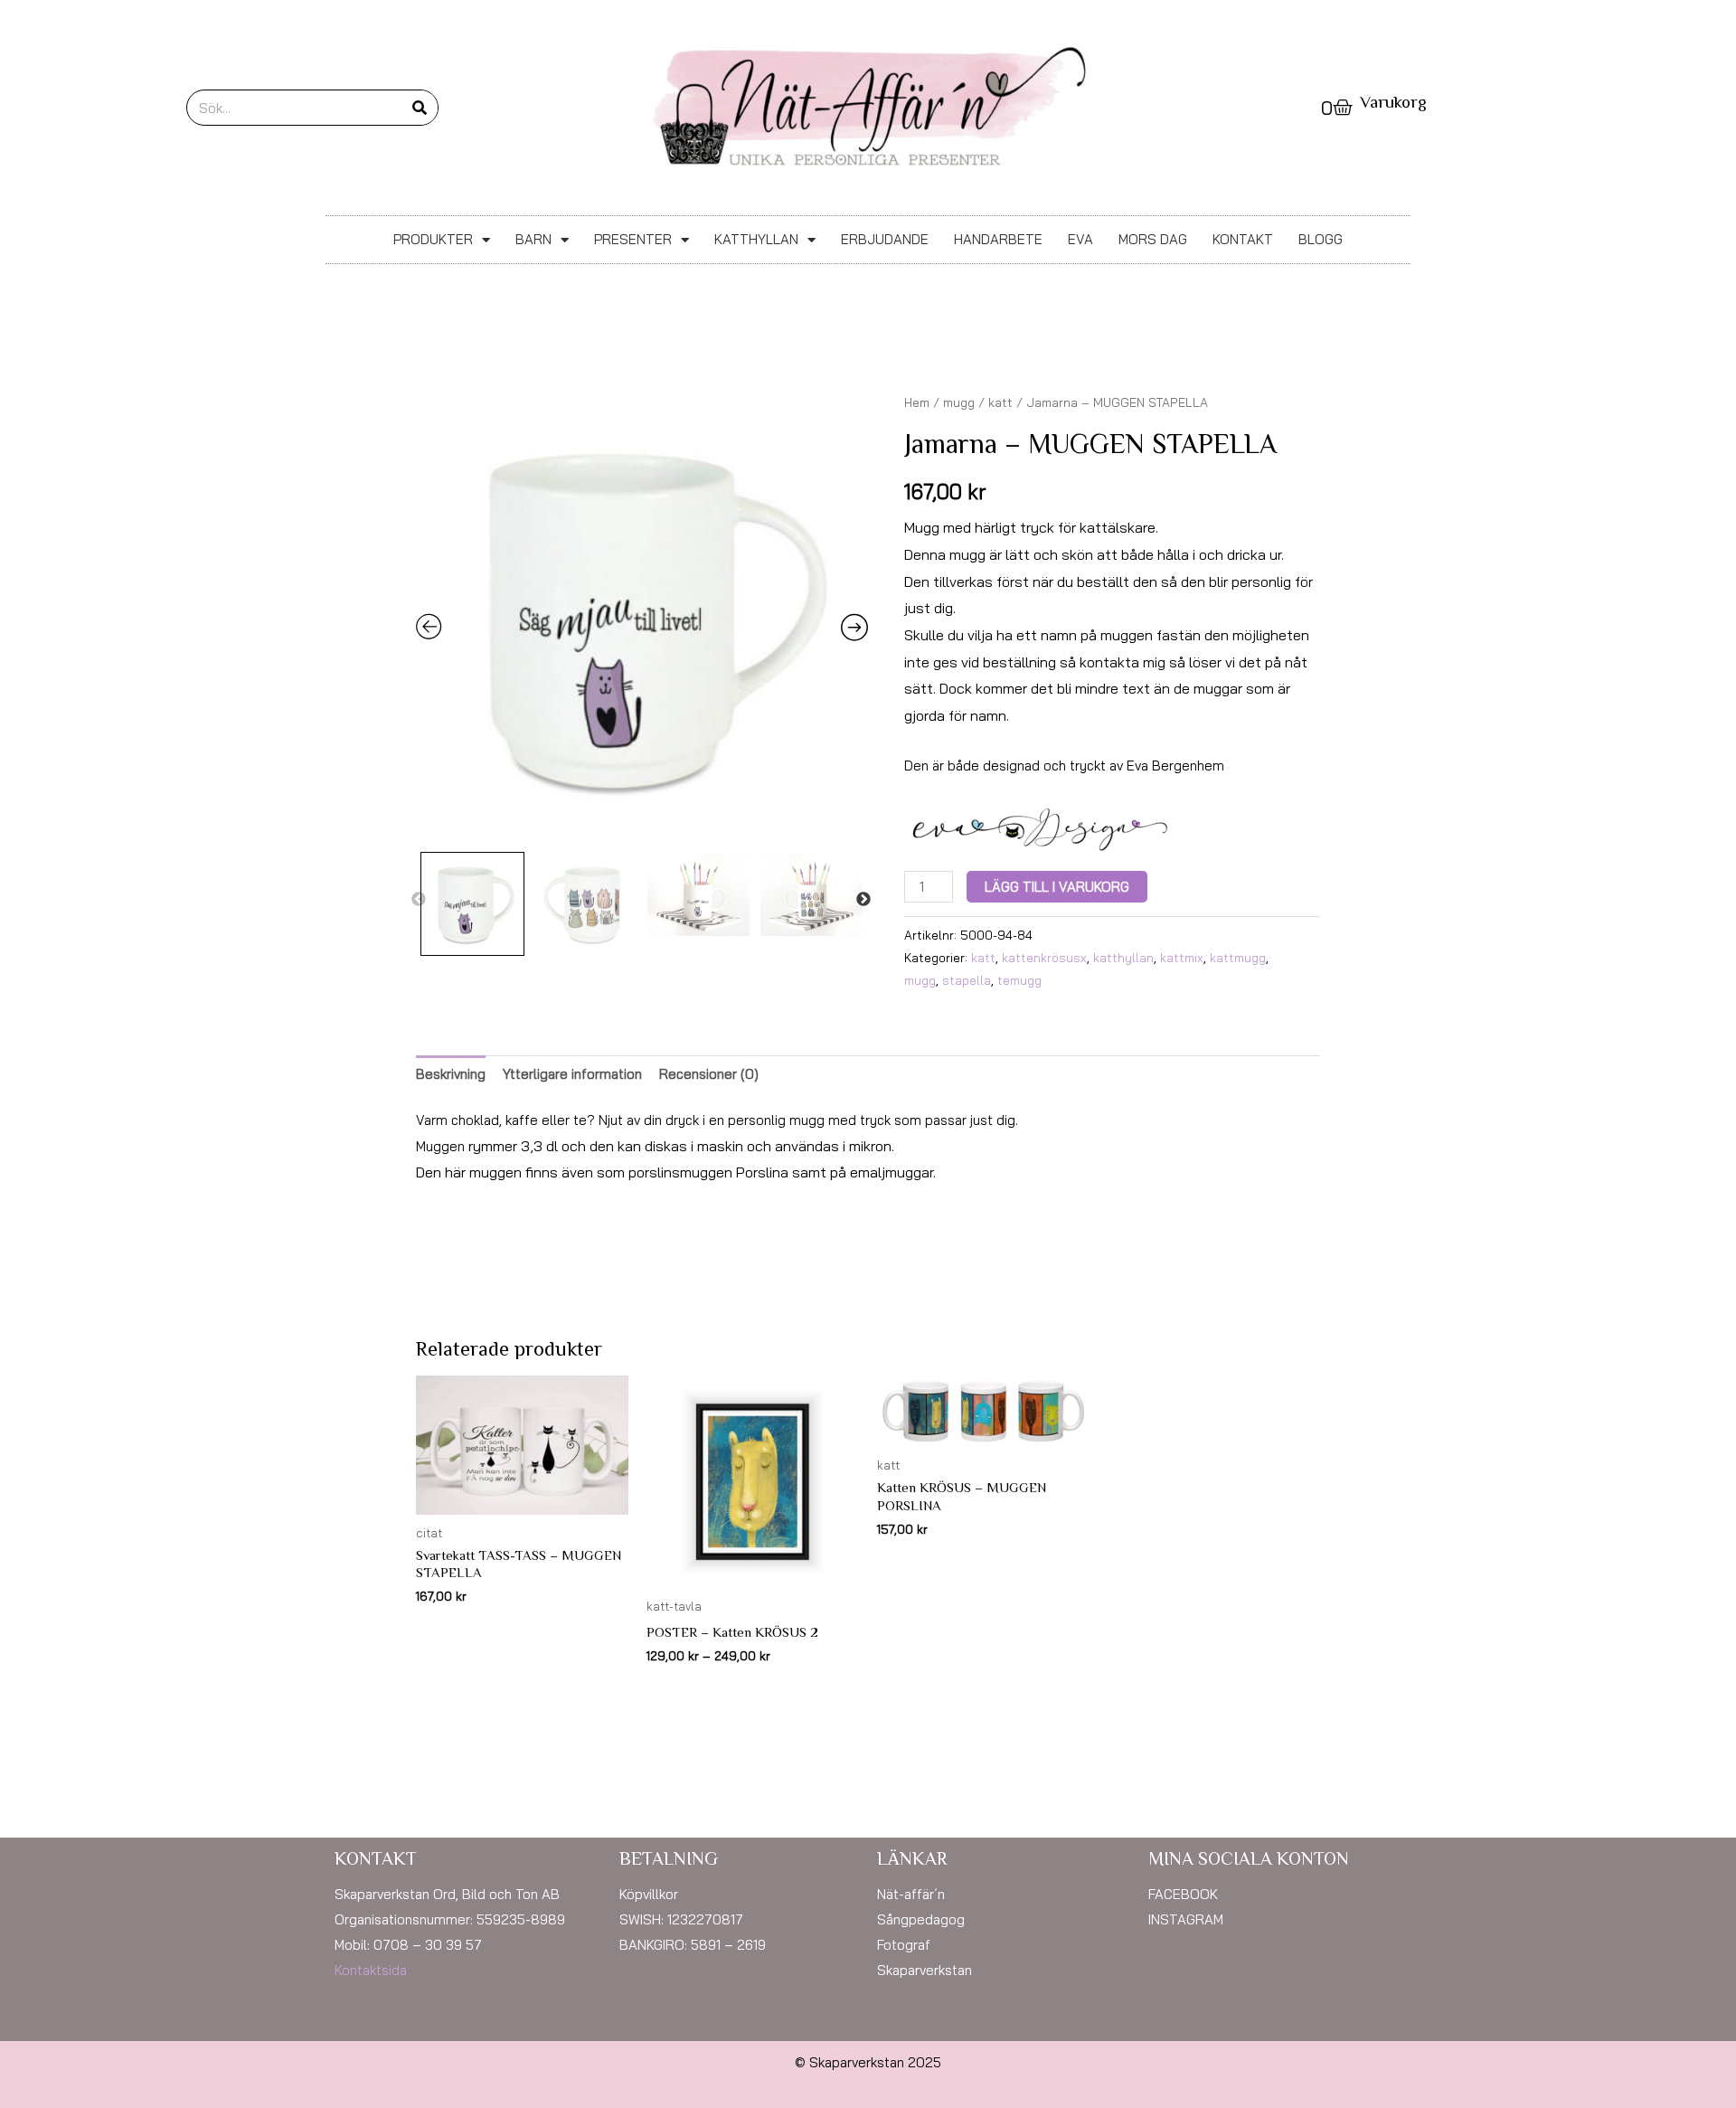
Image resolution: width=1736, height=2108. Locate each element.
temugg (1019, 980)
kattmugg (1238, 957)
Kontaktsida (371, 1970)
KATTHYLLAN (756, 239)
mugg (959, 402)
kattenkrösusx (1044, 957)
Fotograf (904, 1945)
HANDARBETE (998, 239)
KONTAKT (1243, 239)
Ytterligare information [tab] (572, 1074)
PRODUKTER (433, 239)
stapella (967, 980)
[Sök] (420, 108)
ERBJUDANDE (885, 239)
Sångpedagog (921, 1919)
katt (1000, 402)
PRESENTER (633, 239)
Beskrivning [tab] (451, 1074)
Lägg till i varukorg (1057, 887)
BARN (533, 239)
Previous (419, 900)
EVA (1080, 239)
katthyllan (1123, 957)
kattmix (1182, 957)
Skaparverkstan (925, 1970)
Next (863, 900)
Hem (917, 402)
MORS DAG (1153, 239)
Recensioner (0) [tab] (709, 1074)
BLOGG (1321, 239)
